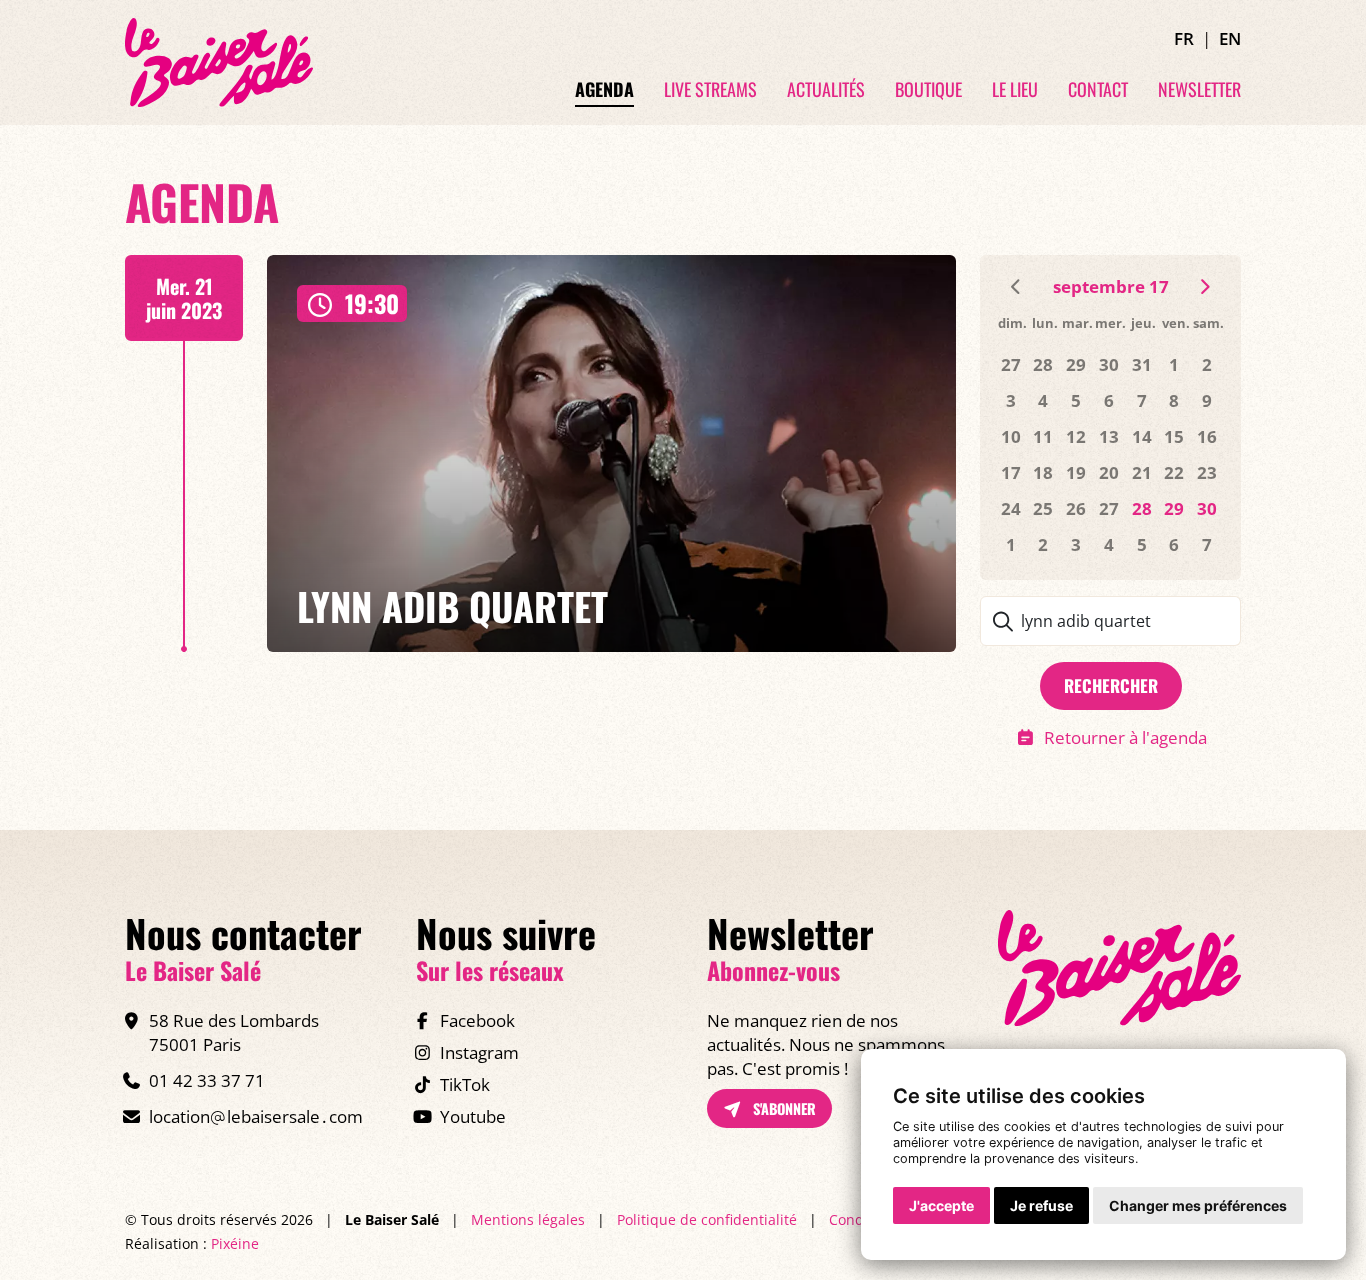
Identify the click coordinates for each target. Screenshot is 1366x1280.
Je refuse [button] (1041, 1205)
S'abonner (782, 1108)
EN (1230, 38)
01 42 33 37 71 (207, 1080)
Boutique (928, 90)
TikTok (465, 1084)
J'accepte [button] (941, 1205)
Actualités (826, 90)
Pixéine (235, 1243)
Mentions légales (528, 1219)
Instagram (479, 1052)
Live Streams (710, 90)
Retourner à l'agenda (1125, 737)
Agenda (604, 90)
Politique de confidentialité (707, 1219)
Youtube (473, 1116)
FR (1184, 38)
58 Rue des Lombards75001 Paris (234, 1032)
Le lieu (1015, 90)
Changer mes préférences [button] (1198, 1205)
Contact (1098, 90)
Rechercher (1111, 685)
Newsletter (1199, 90)
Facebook (477, 1020)
